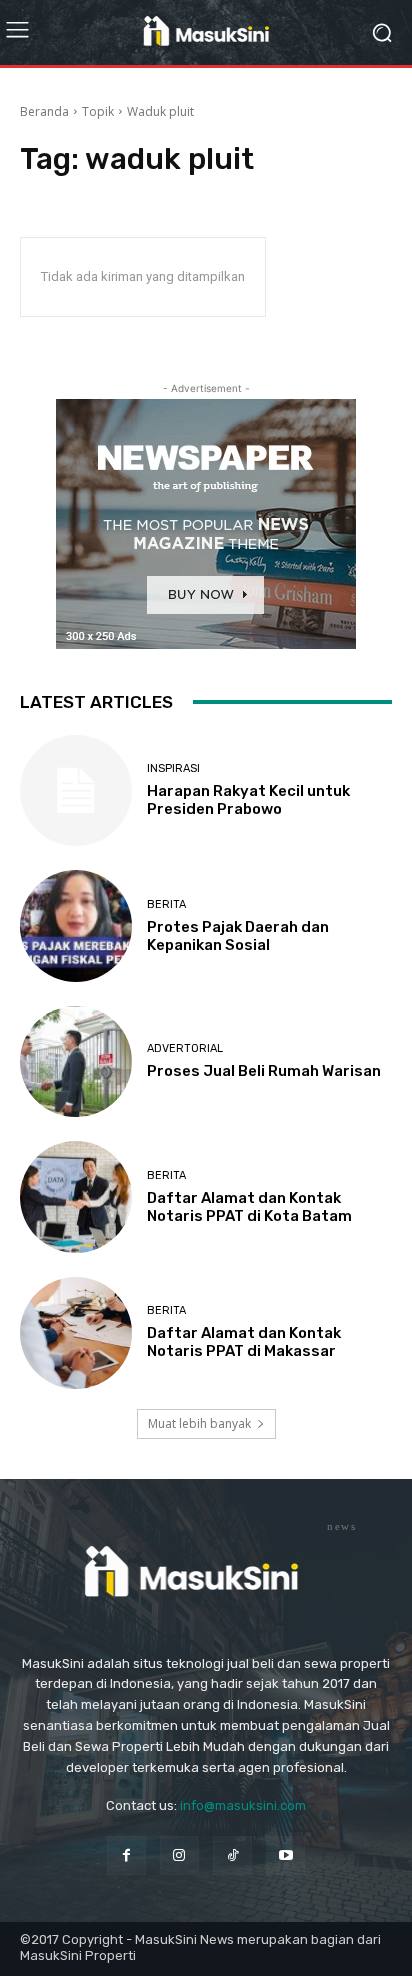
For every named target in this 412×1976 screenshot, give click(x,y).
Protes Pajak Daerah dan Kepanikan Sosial (238, 936)
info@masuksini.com (243, 1805)
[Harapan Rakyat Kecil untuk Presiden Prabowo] (76, 791)
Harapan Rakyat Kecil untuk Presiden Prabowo (248, 800)
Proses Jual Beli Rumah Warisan (264, 1071)
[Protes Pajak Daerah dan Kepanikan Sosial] (76, 926)
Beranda (44, 111)
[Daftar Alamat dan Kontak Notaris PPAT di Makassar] (76, 1333)
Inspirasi (173, 768)
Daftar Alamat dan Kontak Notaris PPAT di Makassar (244, 1342)
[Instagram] (179, 1855)
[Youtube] (285, 1855)
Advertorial (185, 1048)
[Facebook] (126, 1855)
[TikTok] (232, 1855)
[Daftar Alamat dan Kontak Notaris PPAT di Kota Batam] (76, 1197)
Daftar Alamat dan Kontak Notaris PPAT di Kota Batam (249, 1207)
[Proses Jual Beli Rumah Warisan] (76, 1062)
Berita (166, 904)
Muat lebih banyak (199, 1423)
